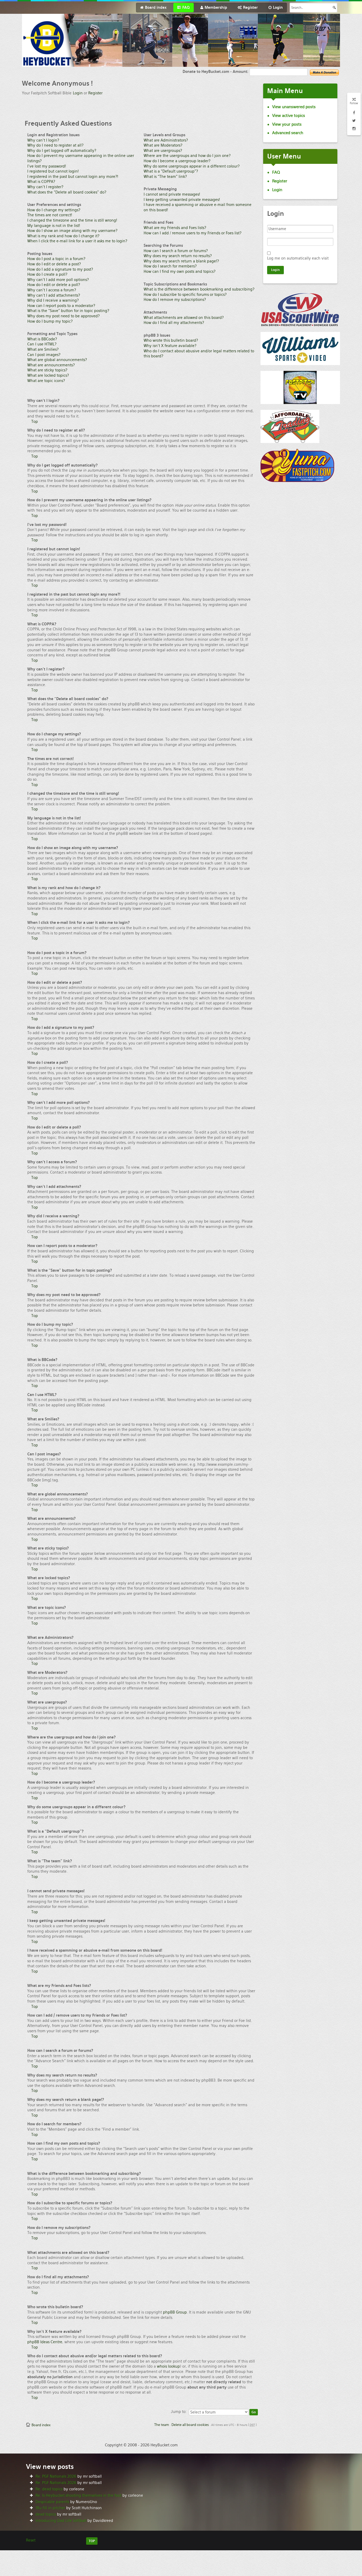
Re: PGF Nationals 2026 (56, 2476)
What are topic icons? (46, 381)
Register (95, 93)
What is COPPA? (41, 182)
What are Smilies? (43, 349)
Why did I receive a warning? (53, 300)
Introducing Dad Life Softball (61, 2521)
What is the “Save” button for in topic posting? (68, 311)
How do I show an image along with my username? (72, 231)
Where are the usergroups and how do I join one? (187, 156)
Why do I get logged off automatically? (62, 151)
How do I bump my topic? (50, 321)
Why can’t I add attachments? (54, 295)
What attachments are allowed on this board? (184, 318)
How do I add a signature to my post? (60, 269)
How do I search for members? (170, 266)
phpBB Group (175, 2312)
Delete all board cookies (190, 2425)
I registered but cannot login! (53, 171)
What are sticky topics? (47, 370)
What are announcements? (51, 365)
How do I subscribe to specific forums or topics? (185, 295)
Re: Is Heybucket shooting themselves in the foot (78, 2495)
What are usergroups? (163, 151)
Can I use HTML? (42, 344)
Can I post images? (44, 355)
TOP (92, 2541)
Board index (41, 2425)
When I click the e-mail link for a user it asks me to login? (77, 241)
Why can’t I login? (43, 140)
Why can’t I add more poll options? (58, 280)
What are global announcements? (57, 360)
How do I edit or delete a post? (54, 264)
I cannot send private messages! (172, 194)
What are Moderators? (163, 145)
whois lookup (168, 2366)
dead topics (46, 2514)
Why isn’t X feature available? (170, 346)
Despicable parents (52, 2502)
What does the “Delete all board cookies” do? (67, 192)
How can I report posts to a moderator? (61, 306)
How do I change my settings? (54, 210)
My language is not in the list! (54, 226)
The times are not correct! (50, 215)
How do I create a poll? (47, 274)
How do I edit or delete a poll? (54, 285)
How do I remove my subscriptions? (175, 300)
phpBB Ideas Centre (45, 2342)
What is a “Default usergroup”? (171, 171)
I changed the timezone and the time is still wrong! (72, 220)
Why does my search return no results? (178, 256)
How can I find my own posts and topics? (180, 271)
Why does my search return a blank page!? (181, 261)
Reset (31, 2540)
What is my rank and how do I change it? (63, 236)
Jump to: (179, 2412)
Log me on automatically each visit (298, 258)
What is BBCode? (42, 339)
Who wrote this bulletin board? (171, 340)
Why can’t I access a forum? (52, 290)
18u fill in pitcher (50, 2508)
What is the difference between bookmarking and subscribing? (199, 289)
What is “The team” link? (165, 177)
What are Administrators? (166, 140)
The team (162, 2425)
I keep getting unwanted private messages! (182, 200)
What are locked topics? (48, 375)
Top (35, 422)
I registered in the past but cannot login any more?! (73, 177)
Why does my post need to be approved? (63, 316)
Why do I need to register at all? (55, 145)
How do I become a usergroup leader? (177, 161)
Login (78, 93)
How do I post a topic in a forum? (56, 259)
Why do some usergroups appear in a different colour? (192, 166)
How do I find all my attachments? (174, 323)
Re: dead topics (49, 2489)
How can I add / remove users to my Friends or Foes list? (193, 233)
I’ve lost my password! (47, 166)
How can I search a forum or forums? (176, 251)
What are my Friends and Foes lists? (175, 228)
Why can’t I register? (45, 187)
